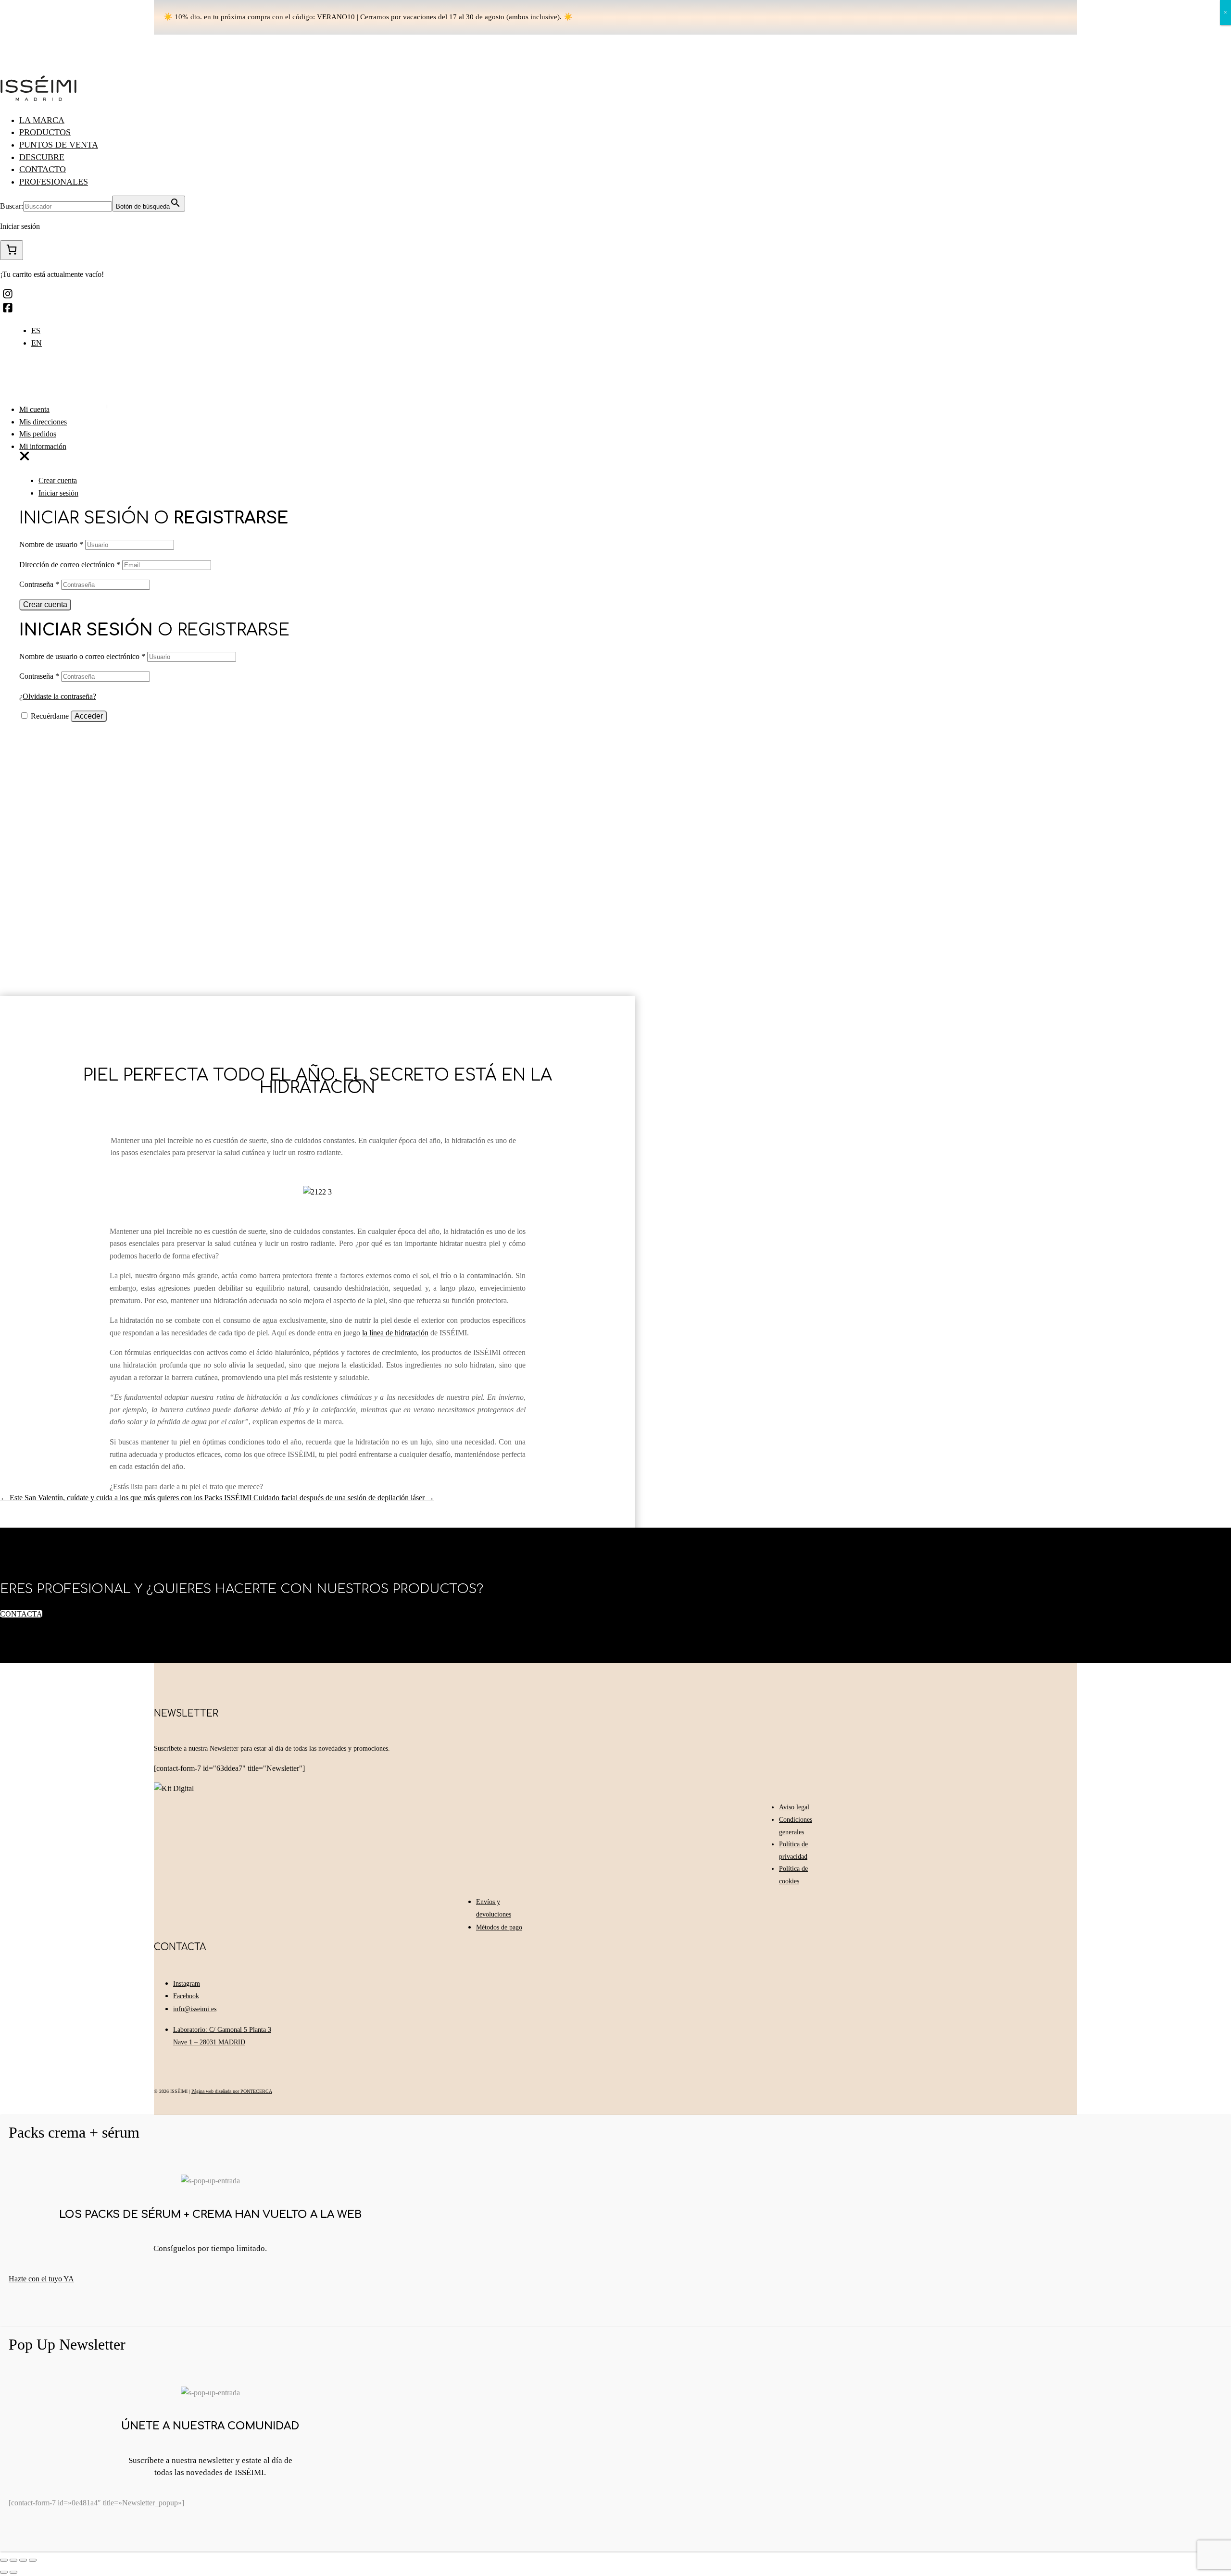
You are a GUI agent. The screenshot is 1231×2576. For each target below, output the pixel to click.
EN (37, 343)
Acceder (89, 716)
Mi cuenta (34, 409)
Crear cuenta (58, 480)
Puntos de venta (59, 145)
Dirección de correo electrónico (70, 565)
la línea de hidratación (395, 1333)
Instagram (187, 1984)
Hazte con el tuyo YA (41, 2279)
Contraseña (39, 584)
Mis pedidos (38, 434)
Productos (45, 132)
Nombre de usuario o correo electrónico (82, 656)
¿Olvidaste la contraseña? (58, 696)
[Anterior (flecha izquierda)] (4, 2572)
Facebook (186, 1996)
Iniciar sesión (58, 493)
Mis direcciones (43, 422)
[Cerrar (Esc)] (4, 2560)
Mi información (43, 446)
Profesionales (54, 182)
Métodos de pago (499, 1927)
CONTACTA (21, 1614)
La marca (42, 120)
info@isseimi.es (195, 2009)
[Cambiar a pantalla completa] (23, 2560)
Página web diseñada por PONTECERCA (232, 2091)
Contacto (43, 169)
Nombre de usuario (51, 544)
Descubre (42, 157)
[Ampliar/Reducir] (33, 2560)
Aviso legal (794, 1807)
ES (36, 330)
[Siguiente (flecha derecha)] (13, 2572)
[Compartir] (13, 2560)
